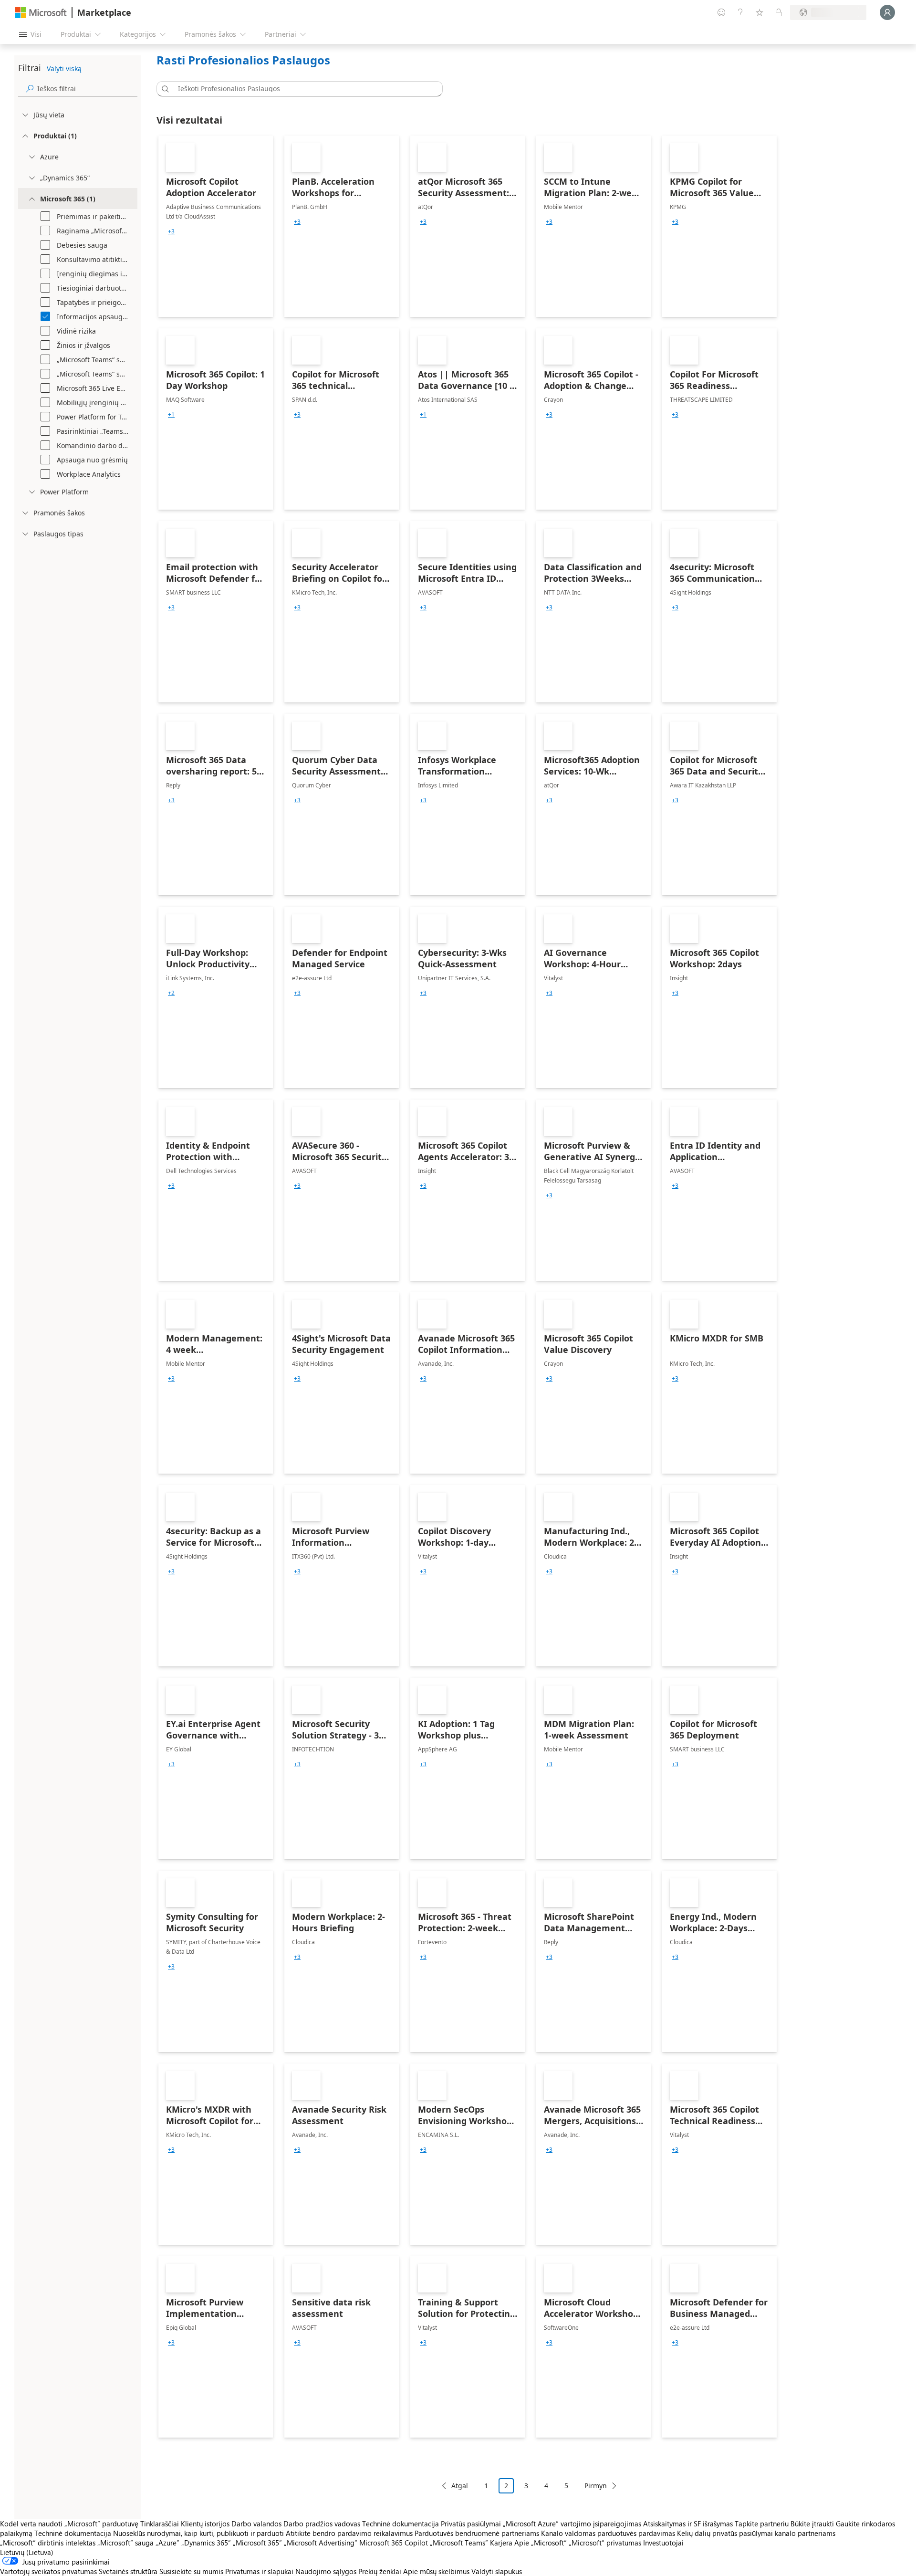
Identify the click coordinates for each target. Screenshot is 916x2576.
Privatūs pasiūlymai (471, 2524)
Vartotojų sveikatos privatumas (48, 2571)
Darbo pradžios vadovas (322, 2524)
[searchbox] (87, 89)
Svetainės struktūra (128, 2571)
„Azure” (167, 2543)
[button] (164, 89)
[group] (171, 231)
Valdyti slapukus (497, 2571)
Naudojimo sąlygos (326, 2571)
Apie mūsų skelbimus (436, 2571)
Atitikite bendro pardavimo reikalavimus (349, 2533)
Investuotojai (663, 2543)
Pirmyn (596, 2486)
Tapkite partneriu (762, 2524)
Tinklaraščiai (160, 2524)
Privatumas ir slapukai (259, 2571)
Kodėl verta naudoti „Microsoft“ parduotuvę (69, 2524)
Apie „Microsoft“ (541, 2543)
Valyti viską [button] (64, 68)
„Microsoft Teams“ (459, 2543)
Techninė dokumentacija (401, 2524)
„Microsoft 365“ (257, 2543)
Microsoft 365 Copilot (394, 2543)
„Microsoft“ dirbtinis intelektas (48, 2543)
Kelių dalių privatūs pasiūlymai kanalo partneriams (756, 2533)
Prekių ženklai (380, 2571)
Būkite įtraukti (812, 2524)
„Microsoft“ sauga (125, 2543)
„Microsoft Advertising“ (321, 2543)
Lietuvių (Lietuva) (27, 2552)
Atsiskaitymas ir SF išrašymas (688, 2524)
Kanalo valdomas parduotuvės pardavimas (608, 2533)
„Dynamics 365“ (206, 2543)
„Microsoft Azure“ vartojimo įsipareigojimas (573, 2524)
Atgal (460, 2486)
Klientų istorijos (205, 2524)
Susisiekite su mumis (191, 2571)
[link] (216, 226)
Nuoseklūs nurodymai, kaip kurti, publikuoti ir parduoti (198, 2533)
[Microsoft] (41, 13)
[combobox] (302, 89)
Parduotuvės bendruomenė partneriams (477, 2533)
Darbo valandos (256, 2524)
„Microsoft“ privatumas (605, 2543)
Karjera (501, 2543)
